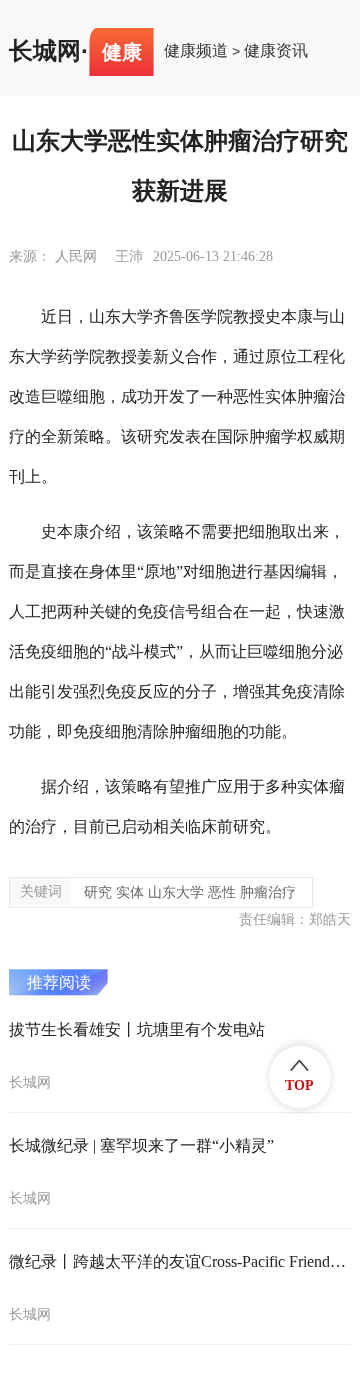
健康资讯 (276, 51)
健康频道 (196, 51)
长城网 (45, 51)
